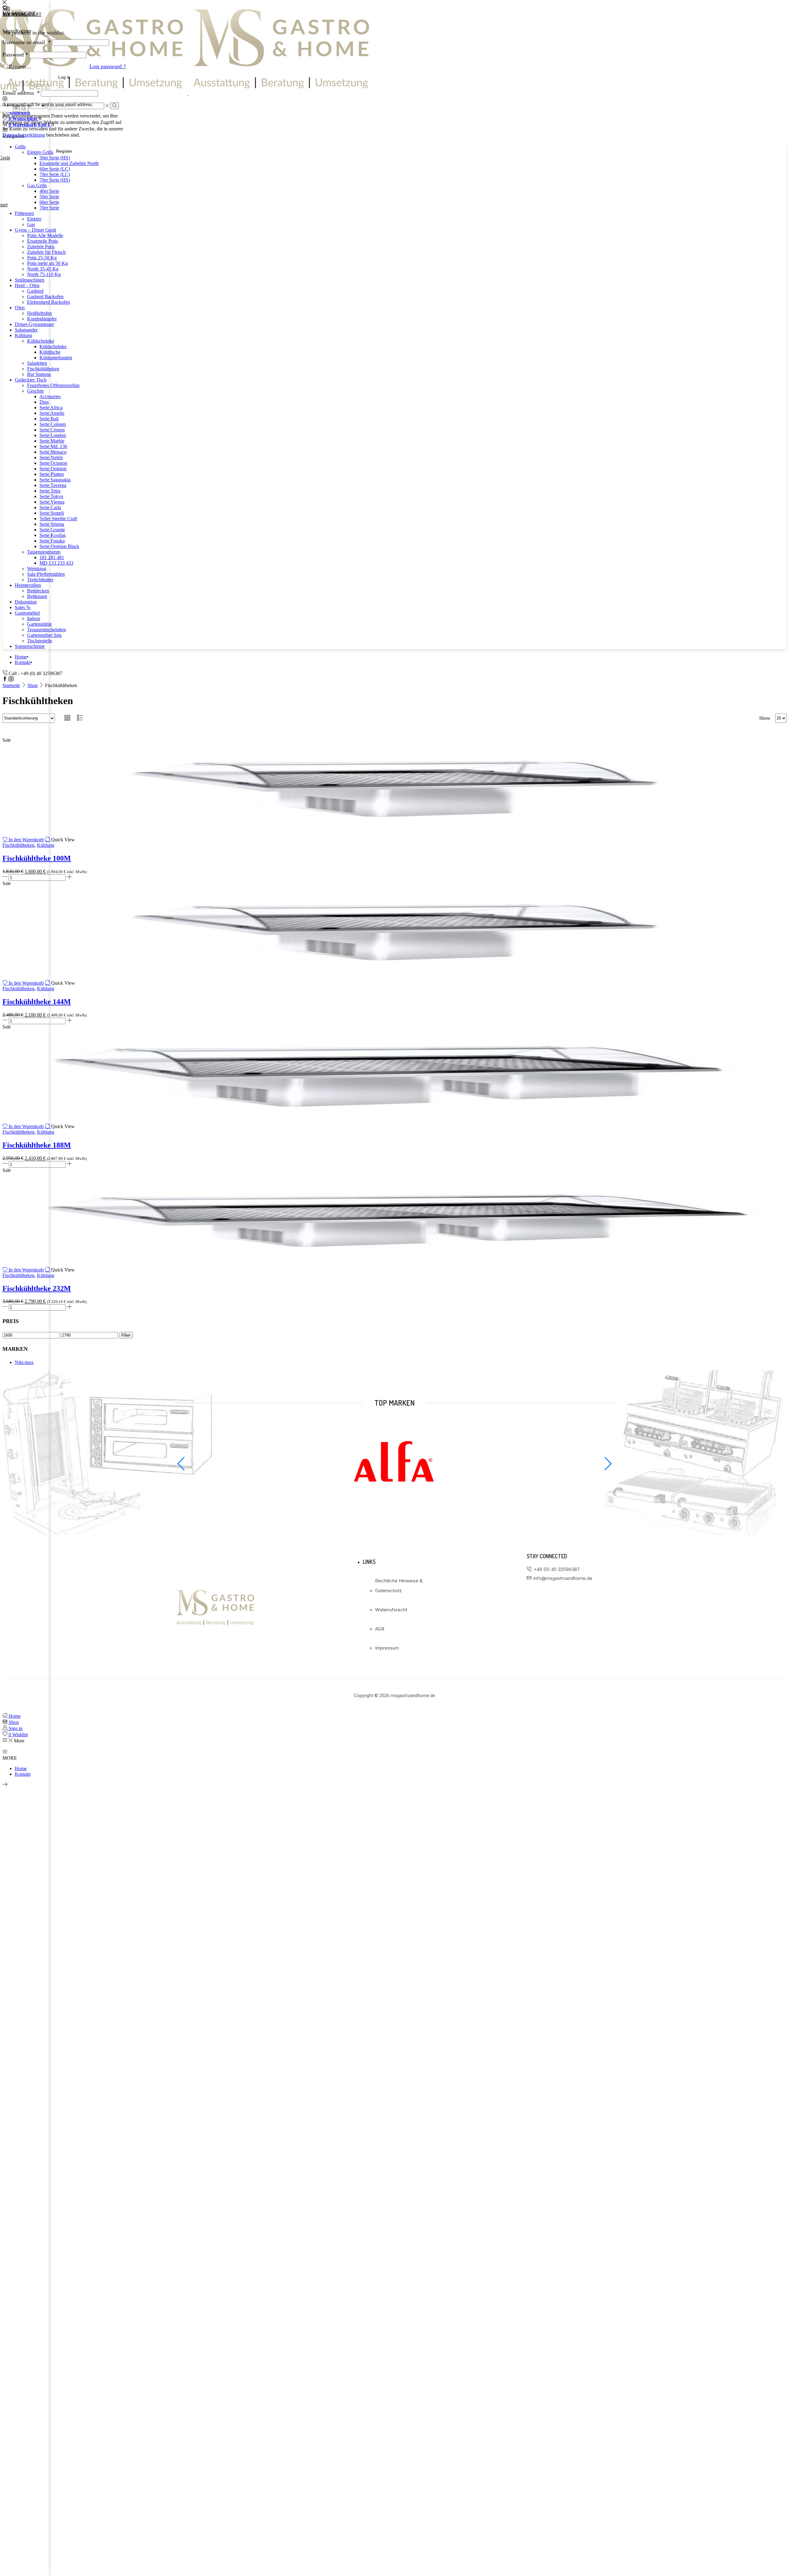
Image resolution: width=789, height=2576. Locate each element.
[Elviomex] (394, 1508)
